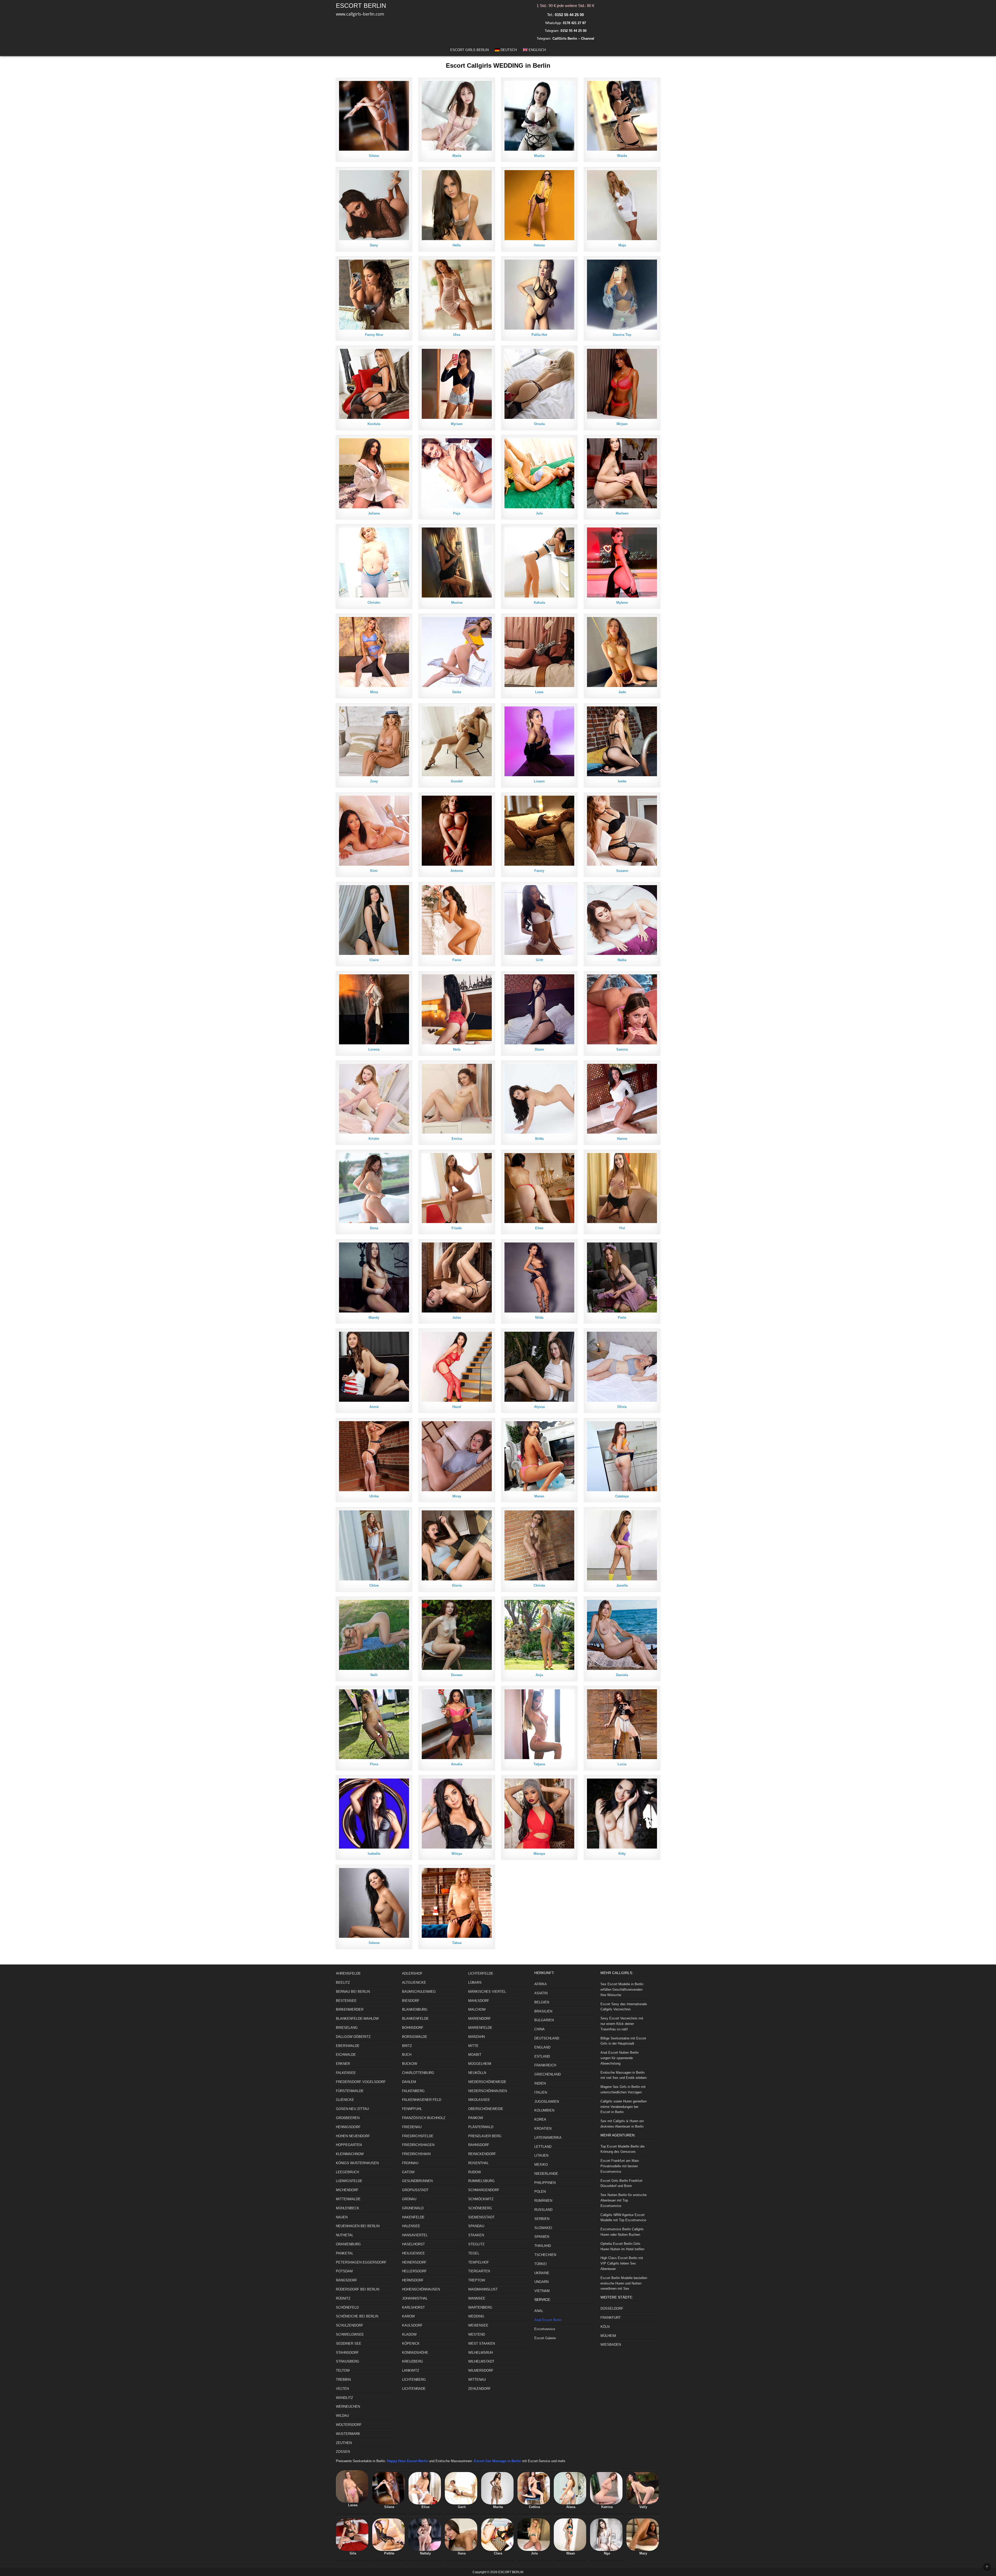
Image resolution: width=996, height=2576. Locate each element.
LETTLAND (543, 2147)
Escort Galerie (545, 2338)
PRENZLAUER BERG (485, 2136)
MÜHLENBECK (348, 2208)
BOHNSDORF (413, 2028)
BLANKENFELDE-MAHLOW (357, 2019)
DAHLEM (409, 2082)
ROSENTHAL (478, 2163)
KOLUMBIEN (544, 2110)
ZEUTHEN (344, 2443)
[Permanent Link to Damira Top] (622, 295)
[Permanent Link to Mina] (374, 652)
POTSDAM (344, 2271)
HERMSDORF (413, 2280)
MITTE (473, 2046)
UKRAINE (542, 2273)
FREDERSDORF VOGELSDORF (361, 2082)
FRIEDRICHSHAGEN (418, 2145)
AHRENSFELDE (348, 1973)
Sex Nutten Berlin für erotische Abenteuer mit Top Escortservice (624, 2200)
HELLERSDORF (414, 2271)
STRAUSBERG (348, 2361)
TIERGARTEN (479, 2271)
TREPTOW (477, 2280)
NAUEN (342, 2217)
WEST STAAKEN (482, 2344)
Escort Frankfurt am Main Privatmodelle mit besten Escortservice (620, 2166)
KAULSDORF (412, 2325)
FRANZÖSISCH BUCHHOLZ (424, 2118)
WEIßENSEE (478, 2325)
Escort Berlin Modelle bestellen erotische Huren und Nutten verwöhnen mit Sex (624, 2283)
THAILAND (543, 2246)
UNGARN (541, 2282)
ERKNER (343, 2064)
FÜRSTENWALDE (350, 2091)
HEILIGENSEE (413, 2253)
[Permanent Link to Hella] (457, 205)
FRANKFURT (611, 2318)
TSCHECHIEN (545, 2255)
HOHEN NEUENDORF (353, 2136)
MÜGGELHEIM (480, 2064)
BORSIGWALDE (415, 2037)
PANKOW (476, 2118)
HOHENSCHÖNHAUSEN (421, 2289)
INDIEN (540, 2083)
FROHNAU (410, 2163)
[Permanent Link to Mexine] (457, 563)
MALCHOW (477, 2009)
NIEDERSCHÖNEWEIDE (487, 2082)
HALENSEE (411, 2226)
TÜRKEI (541, 2264)
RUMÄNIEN (543, 2201)
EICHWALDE (346, 2055)
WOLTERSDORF (349, 2425)
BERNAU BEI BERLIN (353, 1992)
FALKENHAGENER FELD (422, 2100)
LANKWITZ (411, 2370)
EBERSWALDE (348, 2046)
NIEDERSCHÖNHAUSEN (487, 2091)
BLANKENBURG (415, 2009)
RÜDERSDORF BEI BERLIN (358, 2289)
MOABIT (475, 2055)
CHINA (539, 2029)
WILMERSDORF (481, 2370)
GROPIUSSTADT (415, 2190)
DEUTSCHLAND (547, 2038)
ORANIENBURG (348, 2244)
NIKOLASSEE (479, 2100)
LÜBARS (475, 1983)
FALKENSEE (346, 2073)
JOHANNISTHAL (415, 2298)
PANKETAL (345, 2253)
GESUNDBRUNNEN (417, 2181)
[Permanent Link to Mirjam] (622, 384)
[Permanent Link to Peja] (457, 473)
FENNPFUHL (412, 2109)
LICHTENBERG (414, 2380)
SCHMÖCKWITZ (481, 2199)
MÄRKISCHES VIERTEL (487, 1992)
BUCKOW (410, 2064)
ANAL (539, 2311)
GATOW (408, 2172)
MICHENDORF (347, 2190)
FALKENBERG (413, 2091)
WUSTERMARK (348, 2434)
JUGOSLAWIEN (547, 2102)
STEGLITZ (476, 2244)
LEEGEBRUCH (347, 2172)
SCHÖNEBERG (480, 2208)
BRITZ (407, 2046)
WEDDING (476, 2316)
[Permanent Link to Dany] (374, 205)
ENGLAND (542, 2047)
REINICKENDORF (482, 2154)
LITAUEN (541, 2155)
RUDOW (475, 2172)
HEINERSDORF (414, 2262)
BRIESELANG (347, 2028)
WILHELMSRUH (480, 2353)
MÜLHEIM (608, 2336)
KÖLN (605, 2327)
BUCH (407, 2055)
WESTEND (477, 2334)
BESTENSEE (346, 2001)
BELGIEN (542, 2002)
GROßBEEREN (348, 2118)
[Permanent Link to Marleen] (622, 473)
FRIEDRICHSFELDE (418, 2136)
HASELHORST (413, 2244)
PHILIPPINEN (545, 2183)
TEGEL (474, 2253)
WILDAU (342, 2416)
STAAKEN (476, 2235)
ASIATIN (541, 1993)
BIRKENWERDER (350, 2009)
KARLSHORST (413, 2307)
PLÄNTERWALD (481, 2127)
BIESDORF (411, 2001)
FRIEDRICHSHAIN (416, 2154)
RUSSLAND (543, 2210)
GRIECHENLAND (548, 2074)
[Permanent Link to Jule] (539, 473)
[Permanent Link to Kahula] (539, 563)
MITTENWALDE (348, 2199)
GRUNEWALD (413, 2208)
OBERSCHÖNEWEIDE (486, 2109)
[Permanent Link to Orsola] (539, 384)
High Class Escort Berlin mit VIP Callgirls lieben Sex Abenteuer (622, 2263)
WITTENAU (477, 2380)
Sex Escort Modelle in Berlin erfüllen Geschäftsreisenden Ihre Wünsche (622, 1990)
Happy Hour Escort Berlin (407, 2461)
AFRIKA (541, 1984)
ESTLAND (542, 2056)
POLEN (540, 2192)
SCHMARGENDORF (484, 2190)
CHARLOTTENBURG (418, 2073)
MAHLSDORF (479, 2001)
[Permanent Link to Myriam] (457, 384)
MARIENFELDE (480, 2028)
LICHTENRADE (414, 2389)
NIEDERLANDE (546, 2174)
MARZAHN (476, 2037)
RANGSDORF (347, 2280)
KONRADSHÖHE (415, 2353)
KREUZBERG (413, 2361)
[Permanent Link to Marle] (457, 116)
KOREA (540, 2119)
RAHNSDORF (479, 2145)
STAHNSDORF (347, 2353)
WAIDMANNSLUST (483, 2289)
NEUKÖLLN (477, 2073)
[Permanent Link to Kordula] (374, 384)
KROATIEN (543, 2129)
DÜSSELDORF (612, 2308)
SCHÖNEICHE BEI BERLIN (357, 2316)
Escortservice (545, 2329)
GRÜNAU (409, 2199)
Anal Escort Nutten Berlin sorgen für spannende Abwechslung (620, 2058)
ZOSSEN (343, 2452)
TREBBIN (343, 2380)
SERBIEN (542, 2219)
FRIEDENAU (412, 2127)
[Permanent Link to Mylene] (622, 563)
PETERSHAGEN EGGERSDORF (361, 2262)
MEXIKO (541, 2165)
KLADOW (409, 2334)
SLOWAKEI (543, 2228)
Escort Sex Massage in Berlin (497, 2461)
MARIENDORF (479, 2019)
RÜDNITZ (343, 2298)
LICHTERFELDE (481, 1973)
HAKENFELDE (413, 2217)
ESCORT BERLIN (361, 6)
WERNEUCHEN (348, 2407)
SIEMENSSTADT (481, 2217)
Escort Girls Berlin (469, 50)
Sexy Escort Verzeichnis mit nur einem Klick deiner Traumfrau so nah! (622, 2024)
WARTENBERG (480, 2307)
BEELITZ (343, 1983)
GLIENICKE (345, 2100)
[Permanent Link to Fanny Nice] (374, 295)
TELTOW (343, 2370)
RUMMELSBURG (481, 2181)
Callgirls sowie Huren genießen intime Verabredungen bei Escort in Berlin (624, 2107)
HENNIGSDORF (348, 2127)
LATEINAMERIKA (548, 2138)
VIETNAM (542, 2291)
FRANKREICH (545, 2065)
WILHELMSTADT (481, 2361)
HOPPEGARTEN (349, 2145)
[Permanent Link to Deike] (457, 652)
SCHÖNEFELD (347, 2307)
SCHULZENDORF (350, 2325)
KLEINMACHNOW (350, 2154)
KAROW (408, 2316)
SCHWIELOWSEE (350, 2334)
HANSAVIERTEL (415, 2235)
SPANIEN (542, 2237)
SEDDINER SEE (349, 2344)
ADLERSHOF (412, 1973)
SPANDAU (476, 2226)
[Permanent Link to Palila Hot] (539, 295)
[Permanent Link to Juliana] (374, 473)
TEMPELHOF (479, 2262)
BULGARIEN (544, 2020)
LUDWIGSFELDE (349, 2181)
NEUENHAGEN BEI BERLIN (358, 2226)
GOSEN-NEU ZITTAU (352, 2109)
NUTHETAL (345, 2235)
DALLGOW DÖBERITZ (353, 2037)
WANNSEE (477, 2298)
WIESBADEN (611, 2345)
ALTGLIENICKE (414, 1983)
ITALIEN (541, 2092)
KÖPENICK (411, 2344)
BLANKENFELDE (415, 2019)
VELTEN (342, 2389)
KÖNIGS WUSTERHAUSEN (357, 2163)
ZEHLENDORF (479, 2389)
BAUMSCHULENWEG (419, 1992)
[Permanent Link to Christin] (374, 563)
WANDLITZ (344, 2398)
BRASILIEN (543, 2011)
